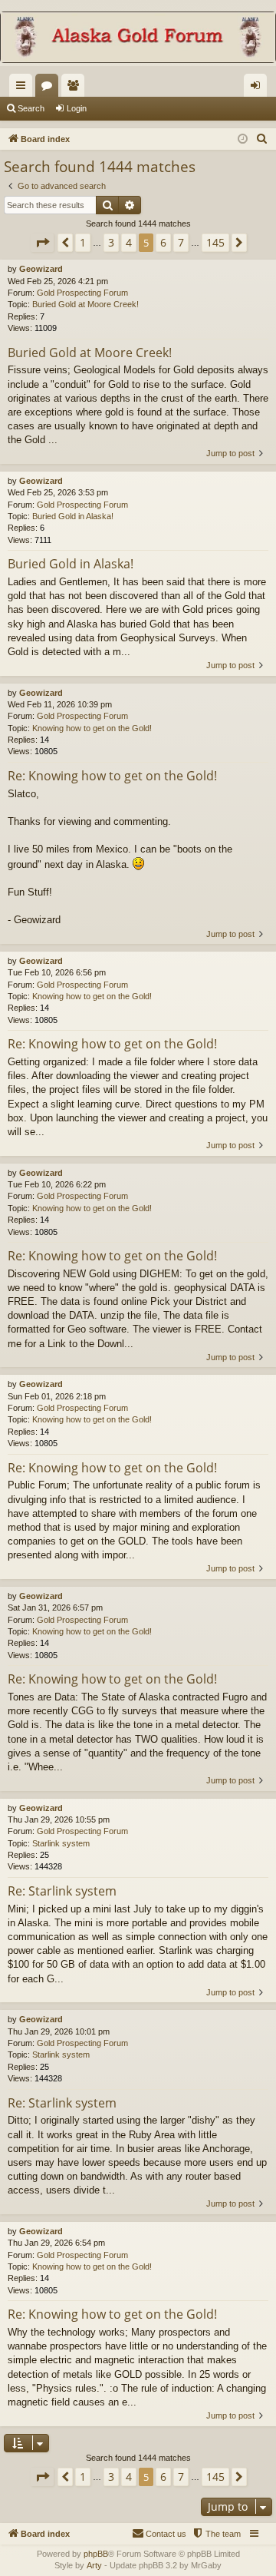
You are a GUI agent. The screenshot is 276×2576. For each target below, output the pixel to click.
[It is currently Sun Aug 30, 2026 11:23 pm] (243, 139)
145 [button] (215, 242)
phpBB (96, 2554)
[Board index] (138, 39)
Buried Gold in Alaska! (73, 516)
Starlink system (61, 1843)
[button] (42, 243)
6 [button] (163, 242)
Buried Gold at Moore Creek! (85, 304)
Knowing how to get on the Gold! (92, 728)
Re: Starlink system (62, 1891)
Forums (50, 88)
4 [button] (129, 242)
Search (31, 108)
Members (76, 88)
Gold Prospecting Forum (82, 293)
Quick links (24, 88)
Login (77, 108)
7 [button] (181, 242)
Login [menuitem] (258, 88)
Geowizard (41, 269)
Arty (94, 2565)
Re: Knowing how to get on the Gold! (112, 776)
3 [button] (111, 242)
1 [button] (83, 242)
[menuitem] (262, 139)
